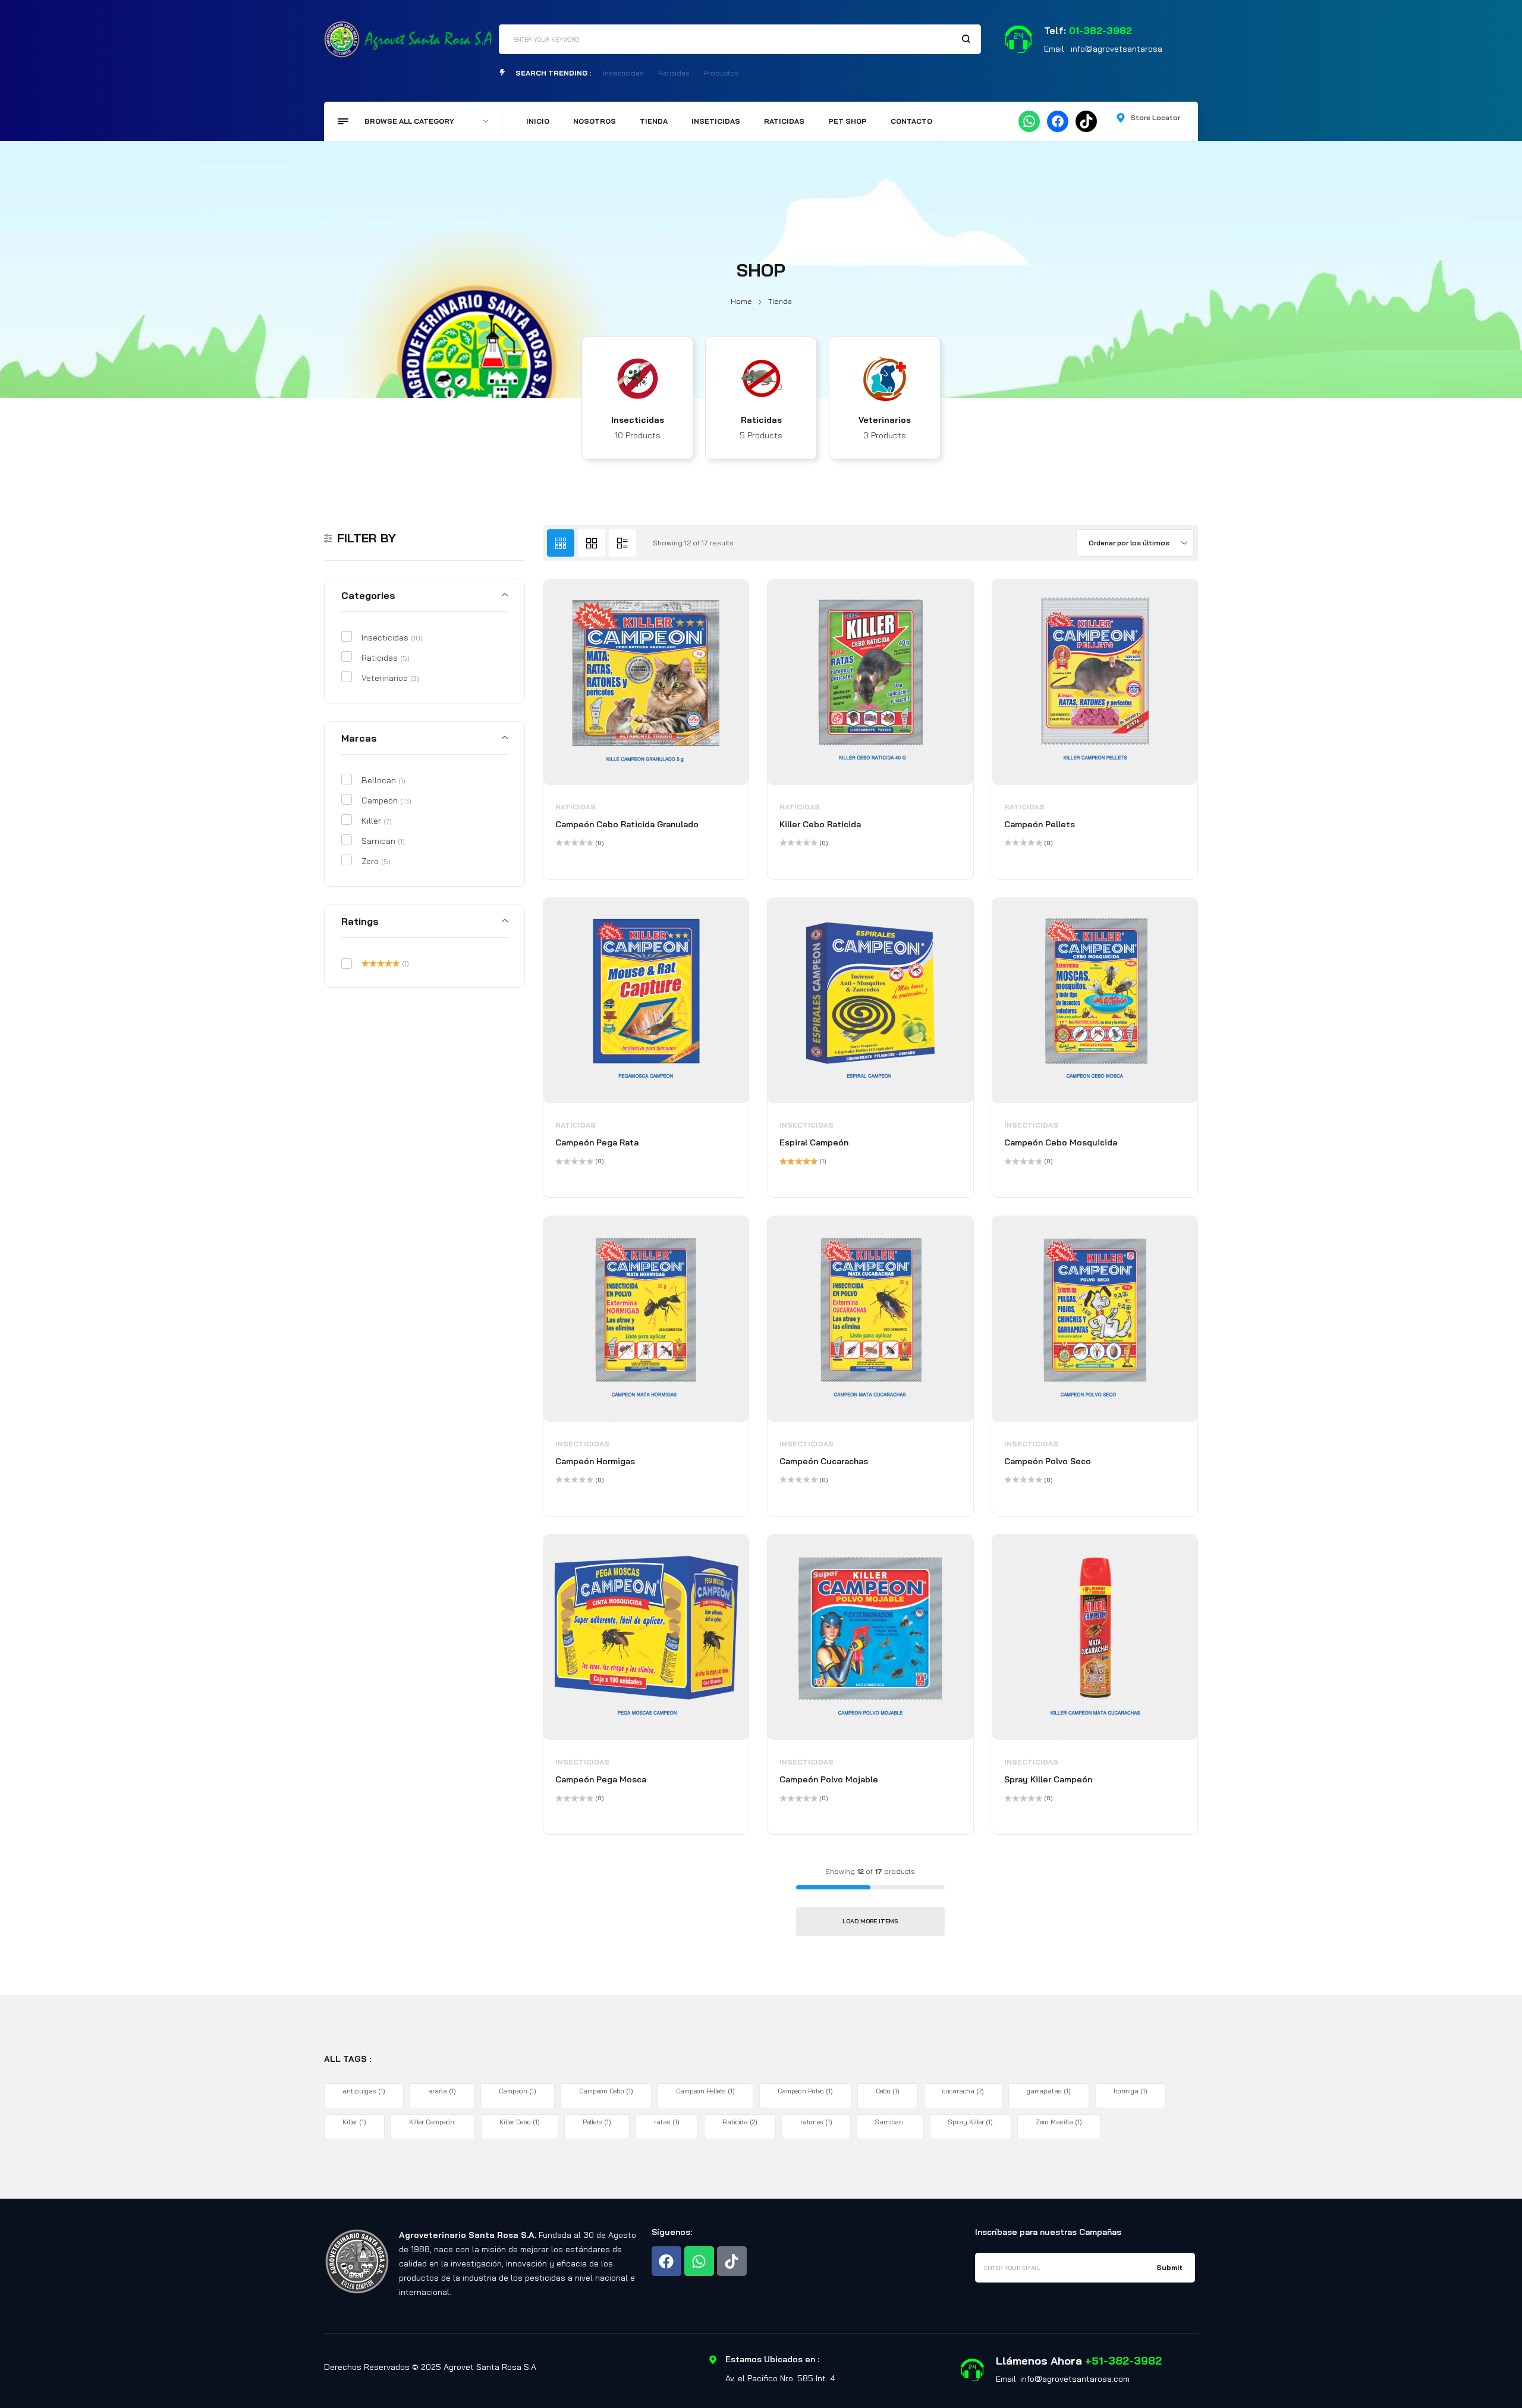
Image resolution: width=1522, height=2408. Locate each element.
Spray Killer (971, 2122)
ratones (816, 2122)
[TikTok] (1086, 121)
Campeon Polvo (805, 2091)
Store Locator (1155, 117)
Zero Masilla (1059, 2122)
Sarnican (383, 841)
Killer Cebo (520, 2122)
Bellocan (383, 780)
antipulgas (364, 2091)
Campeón (386, 800)
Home (741, 301)
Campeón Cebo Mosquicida (1061, 1142)
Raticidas (761, 420)
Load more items (870, 1921)
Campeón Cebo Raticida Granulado (627, 824)
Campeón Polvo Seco (1048, 1461)
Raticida (740, 2122)
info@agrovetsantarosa (1117, 49)
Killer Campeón (432, 2122)
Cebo (888, 2091)
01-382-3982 (1100, 30)
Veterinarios (885, 420)
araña (442, 2091)
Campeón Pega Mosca (601, 1779)
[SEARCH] (966, 39)
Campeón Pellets (1040, 824)
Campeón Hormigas (595, 1461)
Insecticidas (638, 420)
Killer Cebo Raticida (820, 824)
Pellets (597, 2122)
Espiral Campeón (814, 1142)
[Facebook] (1058, 121)
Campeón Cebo (606, 2091)
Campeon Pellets (705, 2091)
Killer (377, 821)
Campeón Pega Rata (597, 1142)
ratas (667, 2122)
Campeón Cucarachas (824, 1461)
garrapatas (1049, 2091)
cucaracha (963, 2091)
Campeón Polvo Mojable (829, 1779)
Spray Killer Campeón (1048, 1779)
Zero (376, 861)
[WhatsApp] (1029, 121)
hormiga (1131, 2091)
